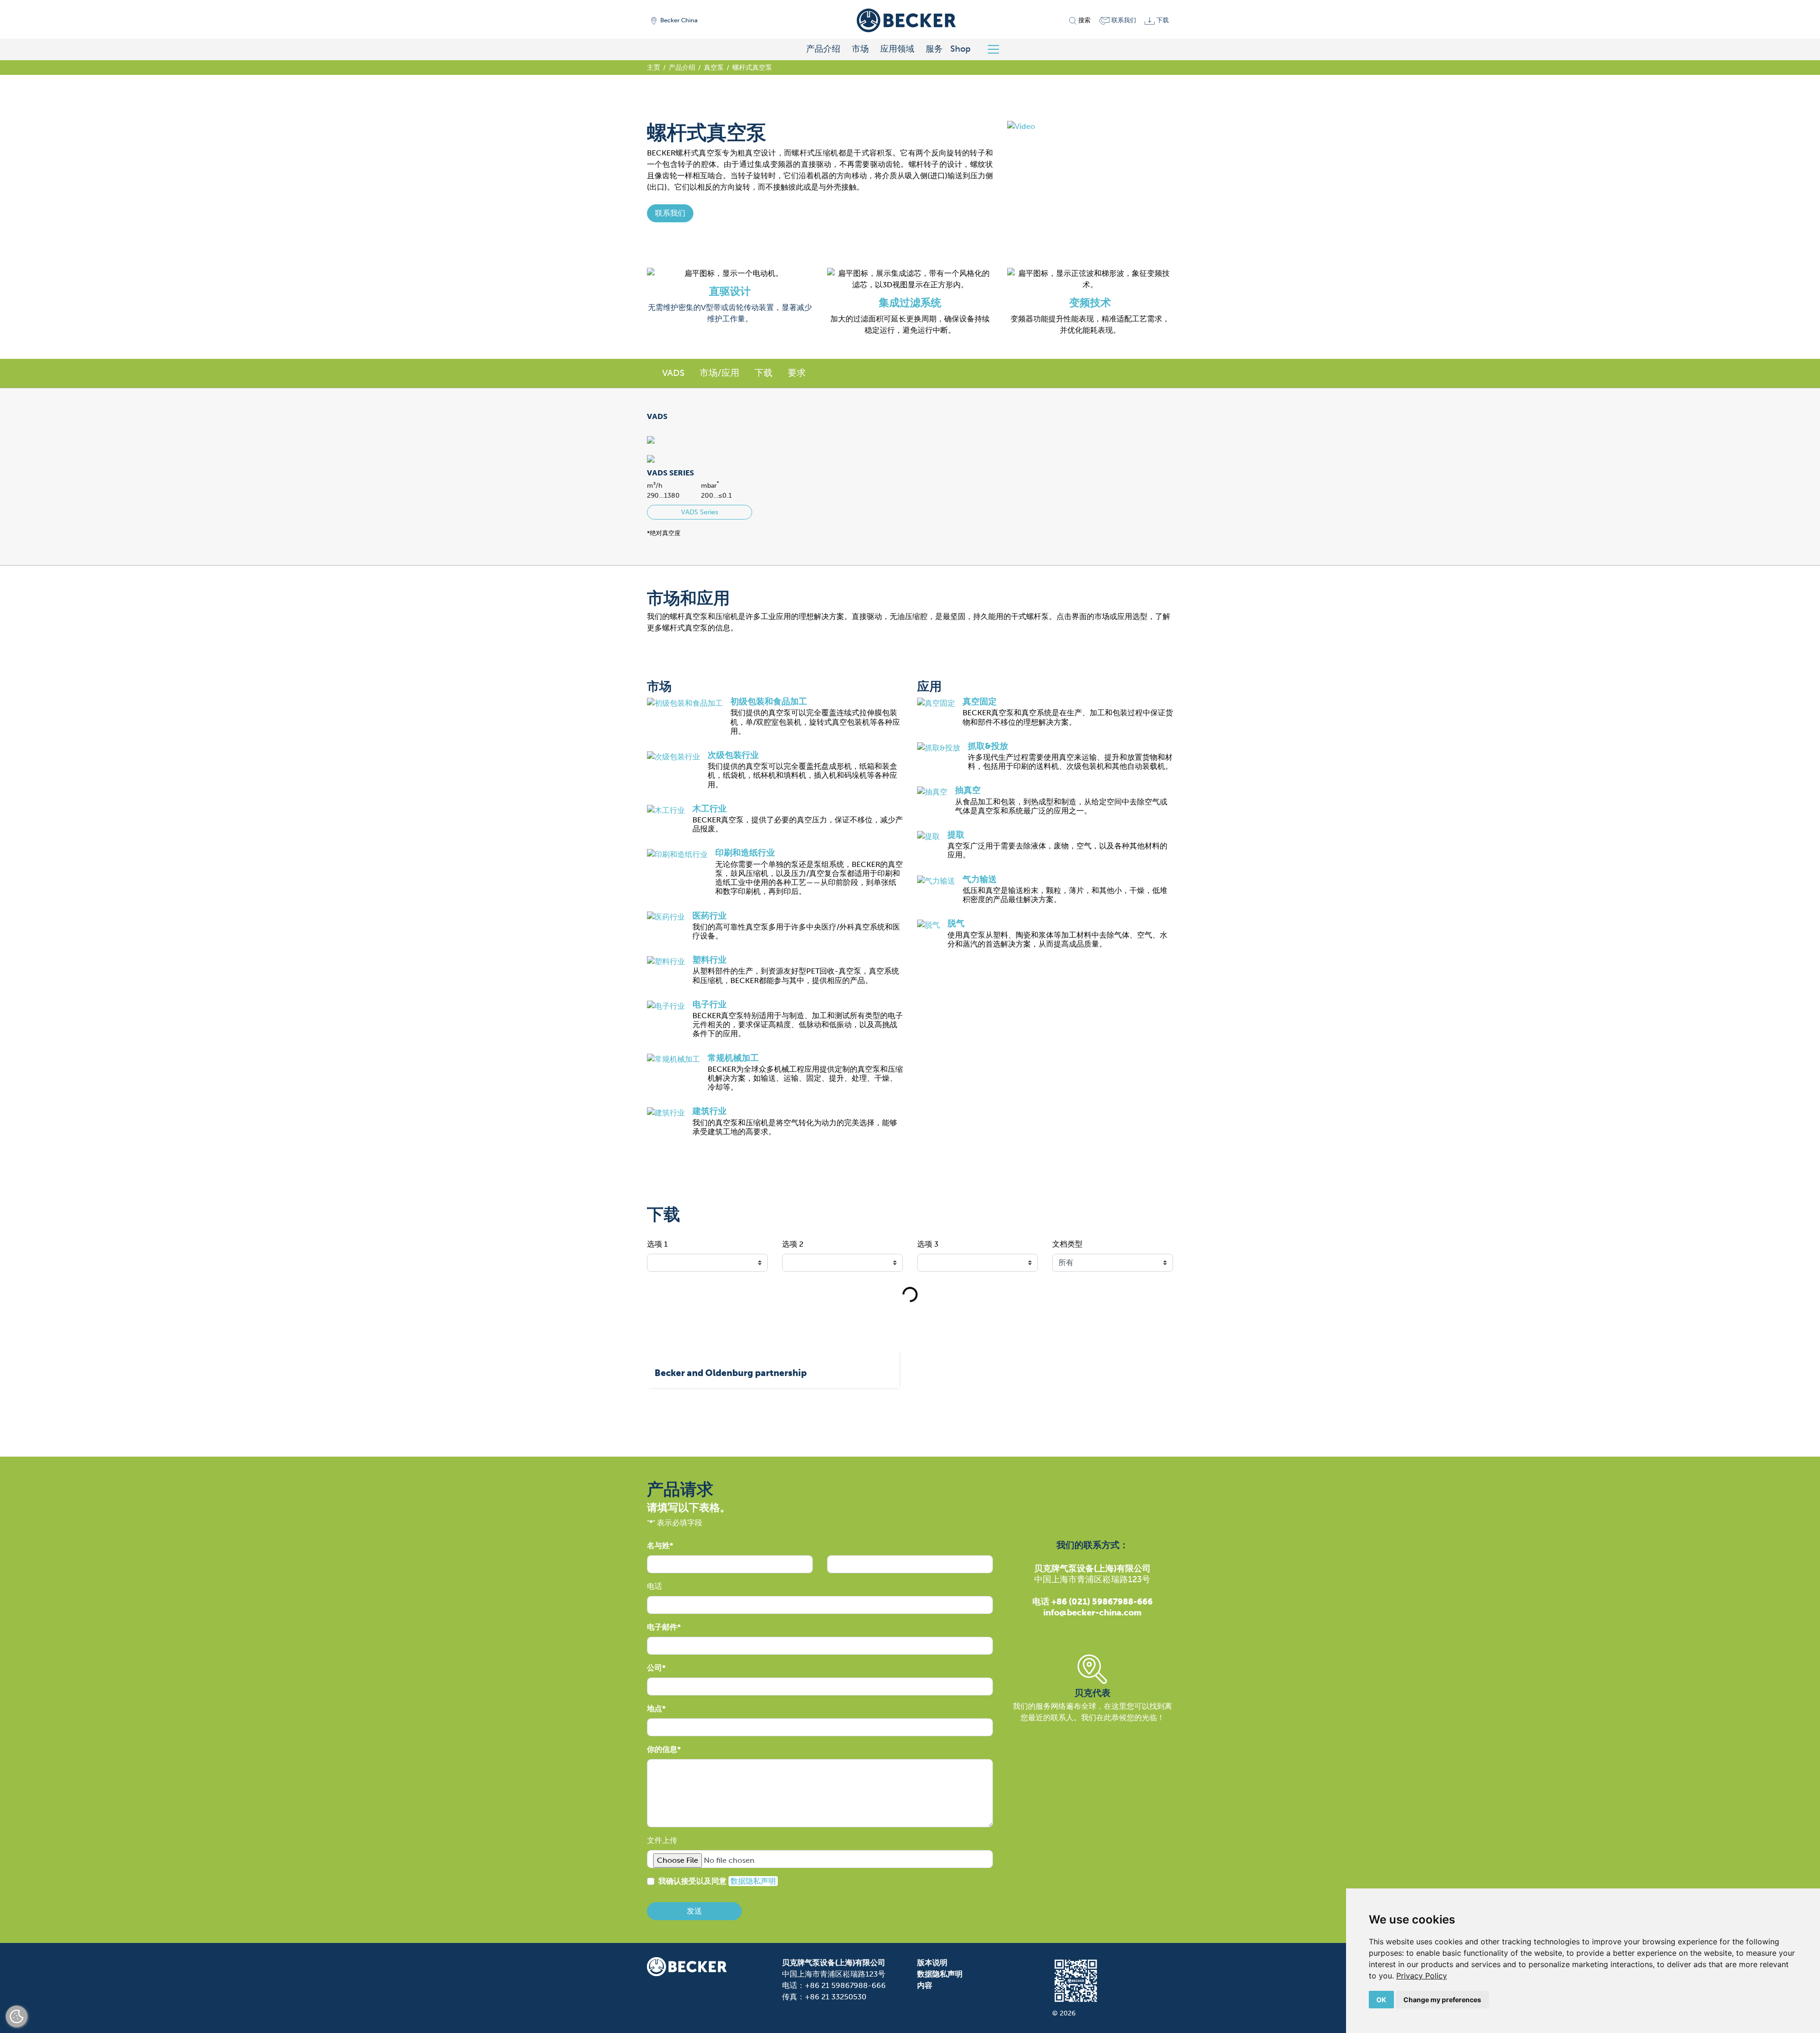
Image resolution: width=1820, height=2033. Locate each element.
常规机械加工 (733, 1058)
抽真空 (968, 790)
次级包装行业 (733, 755)
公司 (655, 1668)
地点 (655, 1709)
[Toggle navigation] (997, 49)
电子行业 (710, 1004)
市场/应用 (719, 373)
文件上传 (662, 1840)
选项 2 (793, 1244)
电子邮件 (662, 1627)
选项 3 (928, 1244)
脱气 (956, 923)
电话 (655, 1586)
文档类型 (1067, 1244)
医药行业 (710, 916)
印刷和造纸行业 (745, 853)
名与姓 (658, 1545)
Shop (960, 49)
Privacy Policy (1422, 1976)
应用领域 (897, 49)
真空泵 (714, 67)
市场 (860, 49)
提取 (956, 835)
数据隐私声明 (753, 1881)
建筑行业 (710, 1111)
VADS (673, 373)
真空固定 (980, 702)
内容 (925, 1985)
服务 (934, 49)
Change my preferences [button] (1442, 2000)
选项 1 (657, 1244)
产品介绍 (823, 49)
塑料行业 (710, 960)
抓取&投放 (988, 746)
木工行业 (710, 809)
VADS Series (700, 512)
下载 (764, 373)
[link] (1422, 1976)
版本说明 (932, 1963)
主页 (654, 67)
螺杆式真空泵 (752, 67)
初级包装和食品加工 (769, 702)
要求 (797, 373)
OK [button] (1381, 2000)
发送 (694, 1911)
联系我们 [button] (670, 213)
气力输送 (980, 879)
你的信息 (662, 1749)
